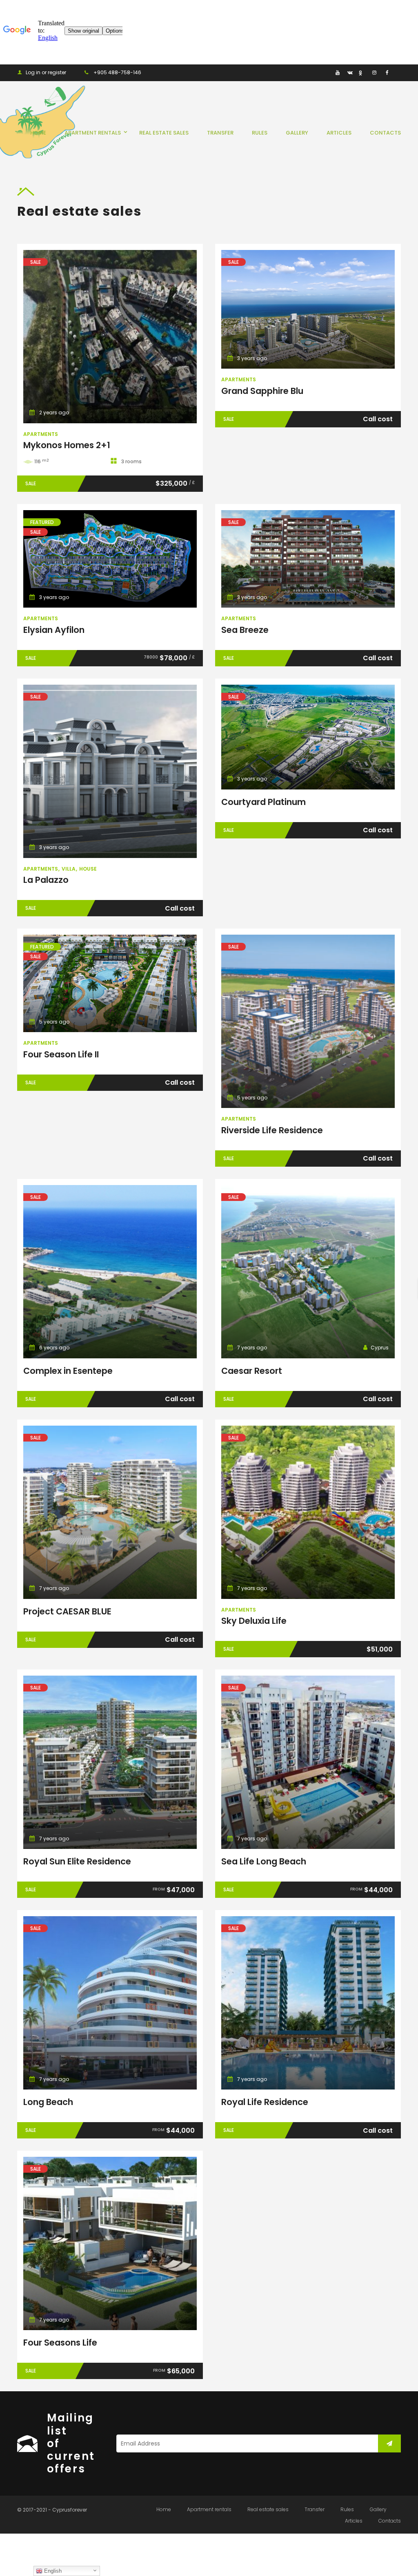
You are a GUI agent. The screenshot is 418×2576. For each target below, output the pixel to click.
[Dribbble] (362, 72)
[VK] (350, 72)
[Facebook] (386, 72)
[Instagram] (374, 72)
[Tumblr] (325, 72)
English (52, 2571)
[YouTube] (337, 72)
